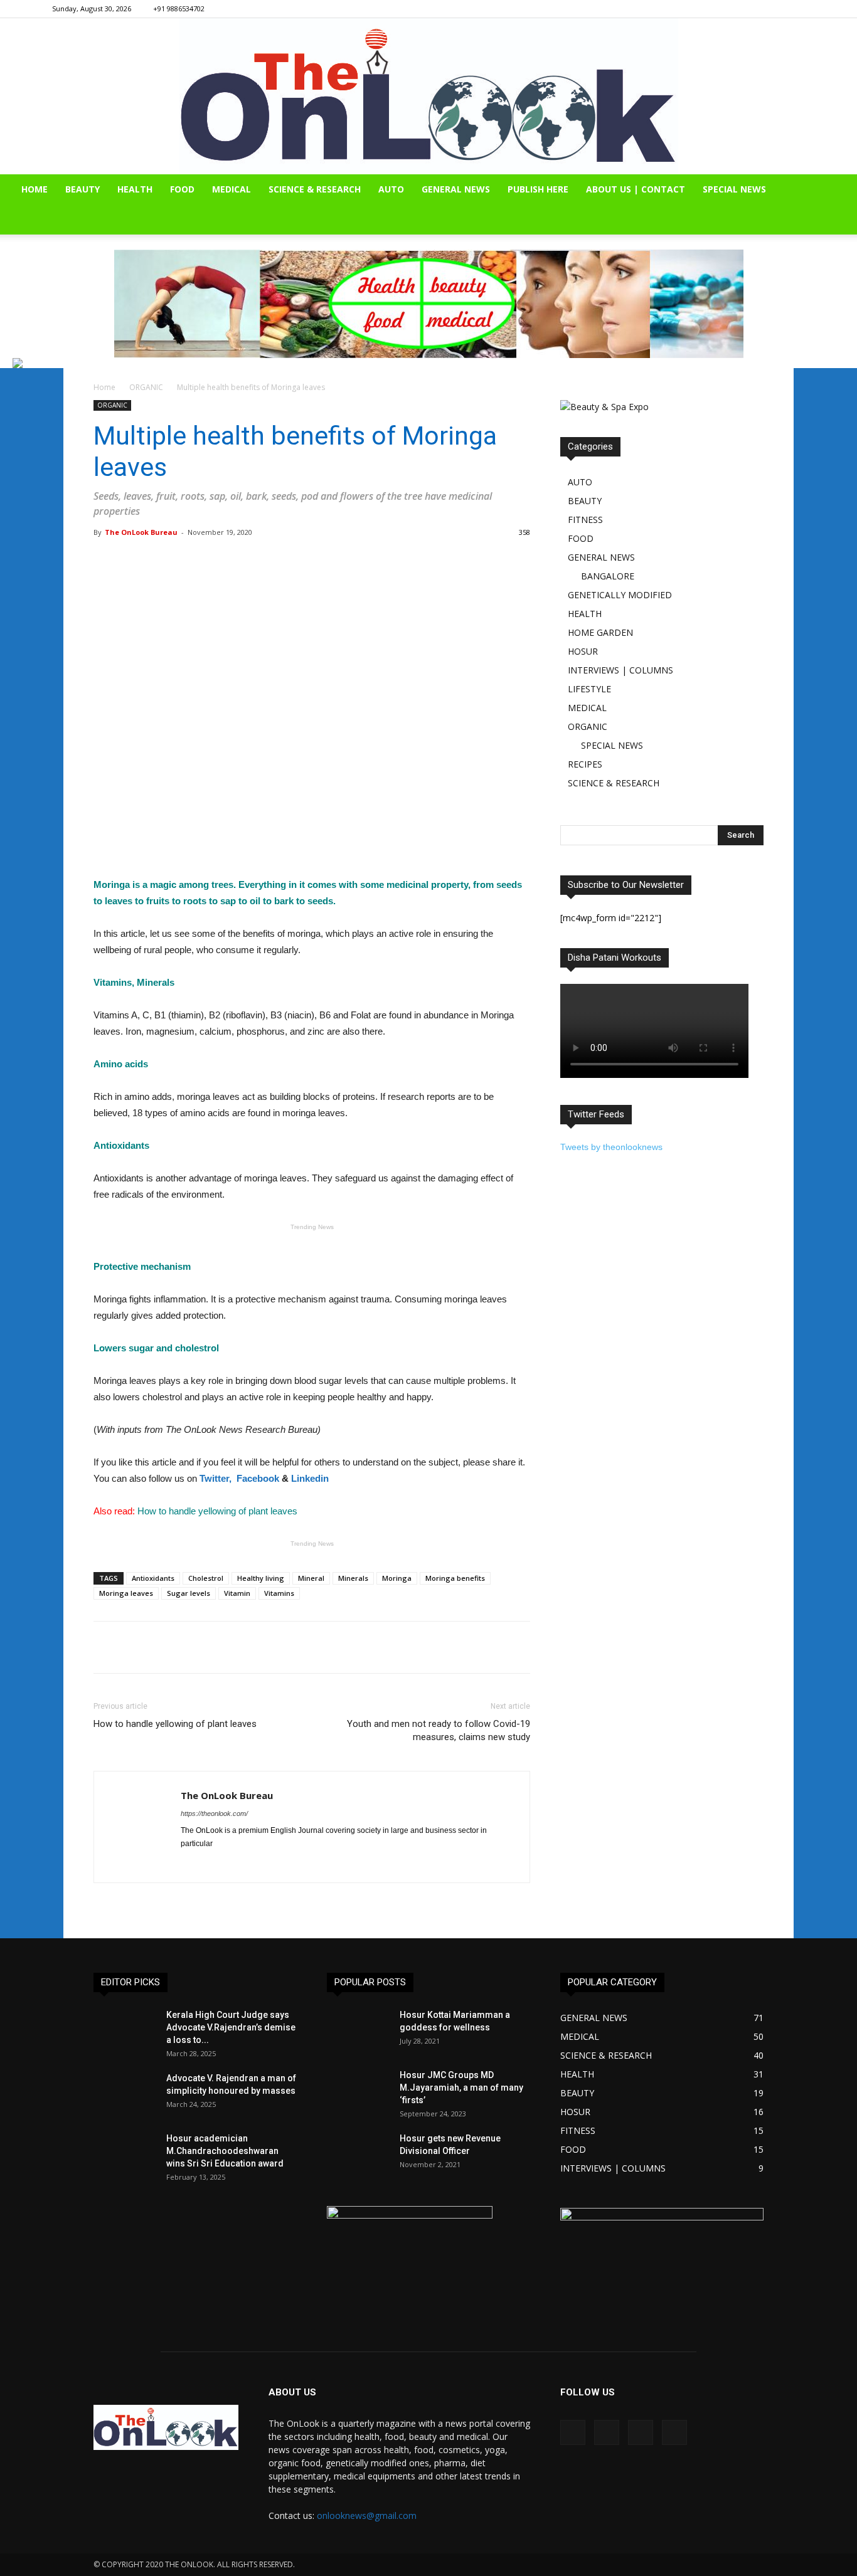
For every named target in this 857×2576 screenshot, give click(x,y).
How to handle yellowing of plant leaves (175, 1724)
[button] (842, 190)
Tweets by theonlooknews (611, 1147)
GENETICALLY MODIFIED (620, 595)
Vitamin (237, 1593)
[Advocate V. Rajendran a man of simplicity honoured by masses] (125, 2094)
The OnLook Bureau (141, 532)
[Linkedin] (775, 9)
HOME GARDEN (600, 632)
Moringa (397, 1578)
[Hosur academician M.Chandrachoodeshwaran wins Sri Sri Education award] (125, 2154)
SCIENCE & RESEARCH (315, 189)
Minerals (353, 1578)
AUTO (391, 189)
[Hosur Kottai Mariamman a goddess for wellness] (358, 2030)
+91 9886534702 (179, 8)
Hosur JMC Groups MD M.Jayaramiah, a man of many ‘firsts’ (461, 2088)
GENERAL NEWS (456, 189)
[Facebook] (733, 9)
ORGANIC (146, 387)
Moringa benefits (455, 1578)
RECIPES (585, 764)
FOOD (182, 189)
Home (104, 387)
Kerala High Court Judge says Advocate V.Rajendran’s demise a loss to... (231, 2027)
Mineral (311, 1578)
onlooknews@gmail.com (367, 2515)
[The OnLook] (429, 96)
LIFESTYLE (589, 689)
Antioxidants (153, 1578)
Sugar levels (189, 1593)
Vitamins (279, 1593)
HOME (35, 189)
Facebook (258, 1478)
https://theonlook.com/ (214, 1813)
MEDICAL (232, 189)
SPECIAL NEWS (734, 189)
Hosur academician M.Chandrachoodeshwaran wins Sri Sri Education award (225, 2151)
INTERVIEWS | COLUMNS (620, 670)
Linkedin (310, 1478)
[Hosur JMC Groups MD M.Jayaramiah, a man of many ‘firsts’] (358, 2091)
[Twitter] (796, 9)
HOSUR (583, 651)
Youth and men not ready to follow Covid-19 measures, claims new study (439, 1730)
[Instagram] (754, 9)
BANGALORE (608, 576)
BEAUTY (83, 189)
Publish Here (538, 189)
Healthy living (261, 1578)
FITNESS (585, 520)
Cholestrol (206, 1578)
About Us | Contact (636, 189)
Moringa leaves (126, 1593)
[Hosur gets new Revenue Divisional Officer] (358, 2154)
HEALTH (135, 189)
